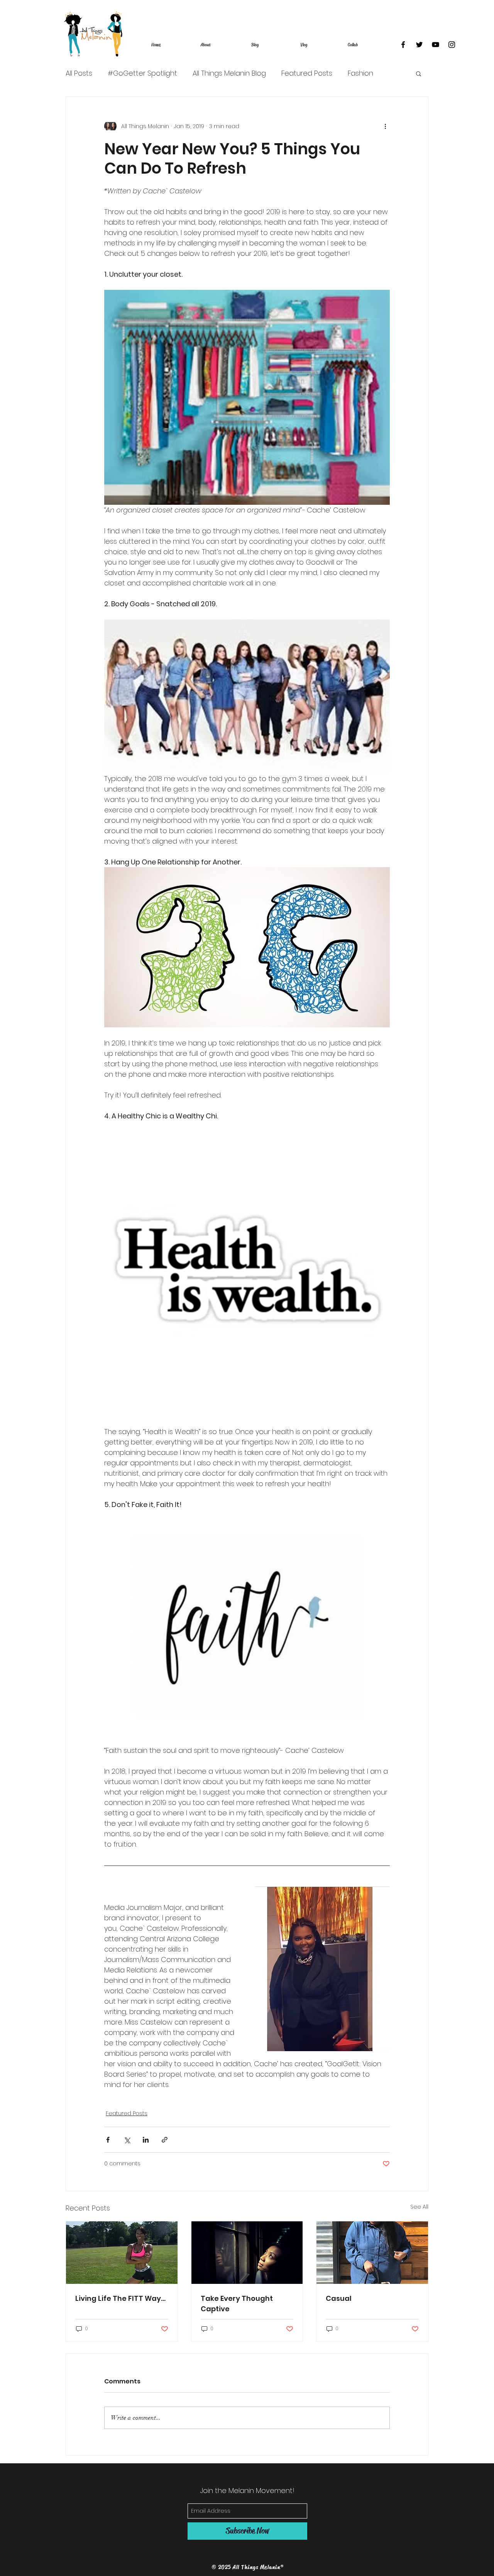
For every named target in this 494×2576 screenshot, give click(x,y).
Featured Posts (307, 73)
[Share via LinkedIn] (146, 2140)
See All (419, 2207)
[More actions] (385, 126)
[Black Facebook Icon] (403, 45)
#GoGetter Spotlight (142, 73)
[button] (419, 73)
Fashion (360, 73)
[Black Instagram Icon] (452, 45)
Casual (339, 2298)
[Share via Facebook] (108, 2140)
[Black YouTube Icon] (436, 45)
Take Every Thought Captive (237, 2304)
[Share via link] (165, 2140)
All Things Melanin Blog (229, 73)
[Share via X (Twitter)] (127, 2140)
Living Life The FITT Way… (120, 2298)
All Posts (79, 73)
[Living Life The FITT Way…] (122, 2253)
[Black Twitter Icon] (419, 45)
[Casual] (372, 2253)
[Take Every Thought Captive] (247, 2253)
